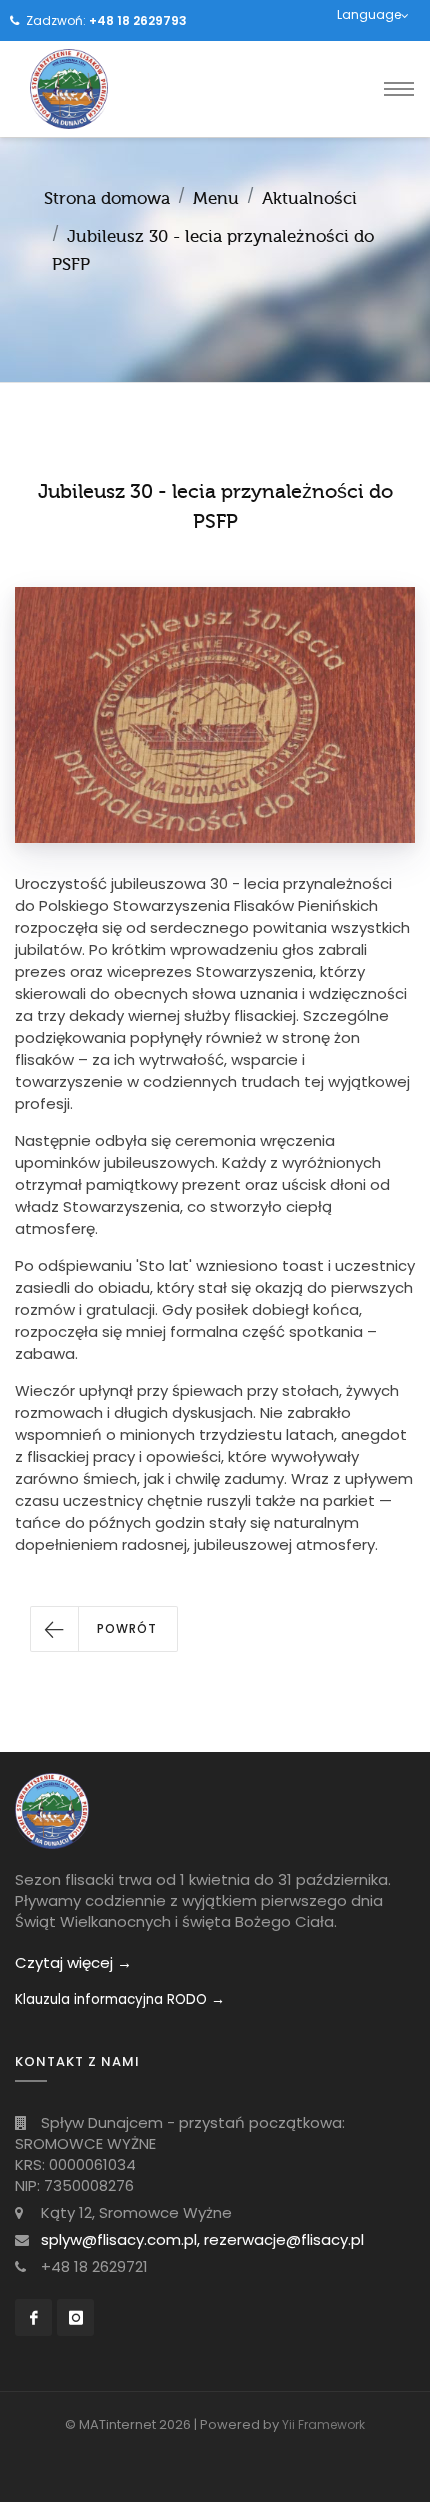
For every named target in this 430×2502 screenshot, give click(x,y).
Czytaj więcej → (73, 1962)
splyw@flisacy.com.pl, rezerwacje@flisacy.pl (202, 2239)
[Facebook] (33, 2317)
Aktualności (309, 198)
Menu (216, 198)
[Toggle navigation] (399, 89)
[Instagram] (75, 2317)
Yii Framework (323, 2424)
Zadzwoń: (106, 20)
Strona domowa (107, 198)
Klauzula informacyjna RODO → (120, 1999)
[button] (104, 1629)
